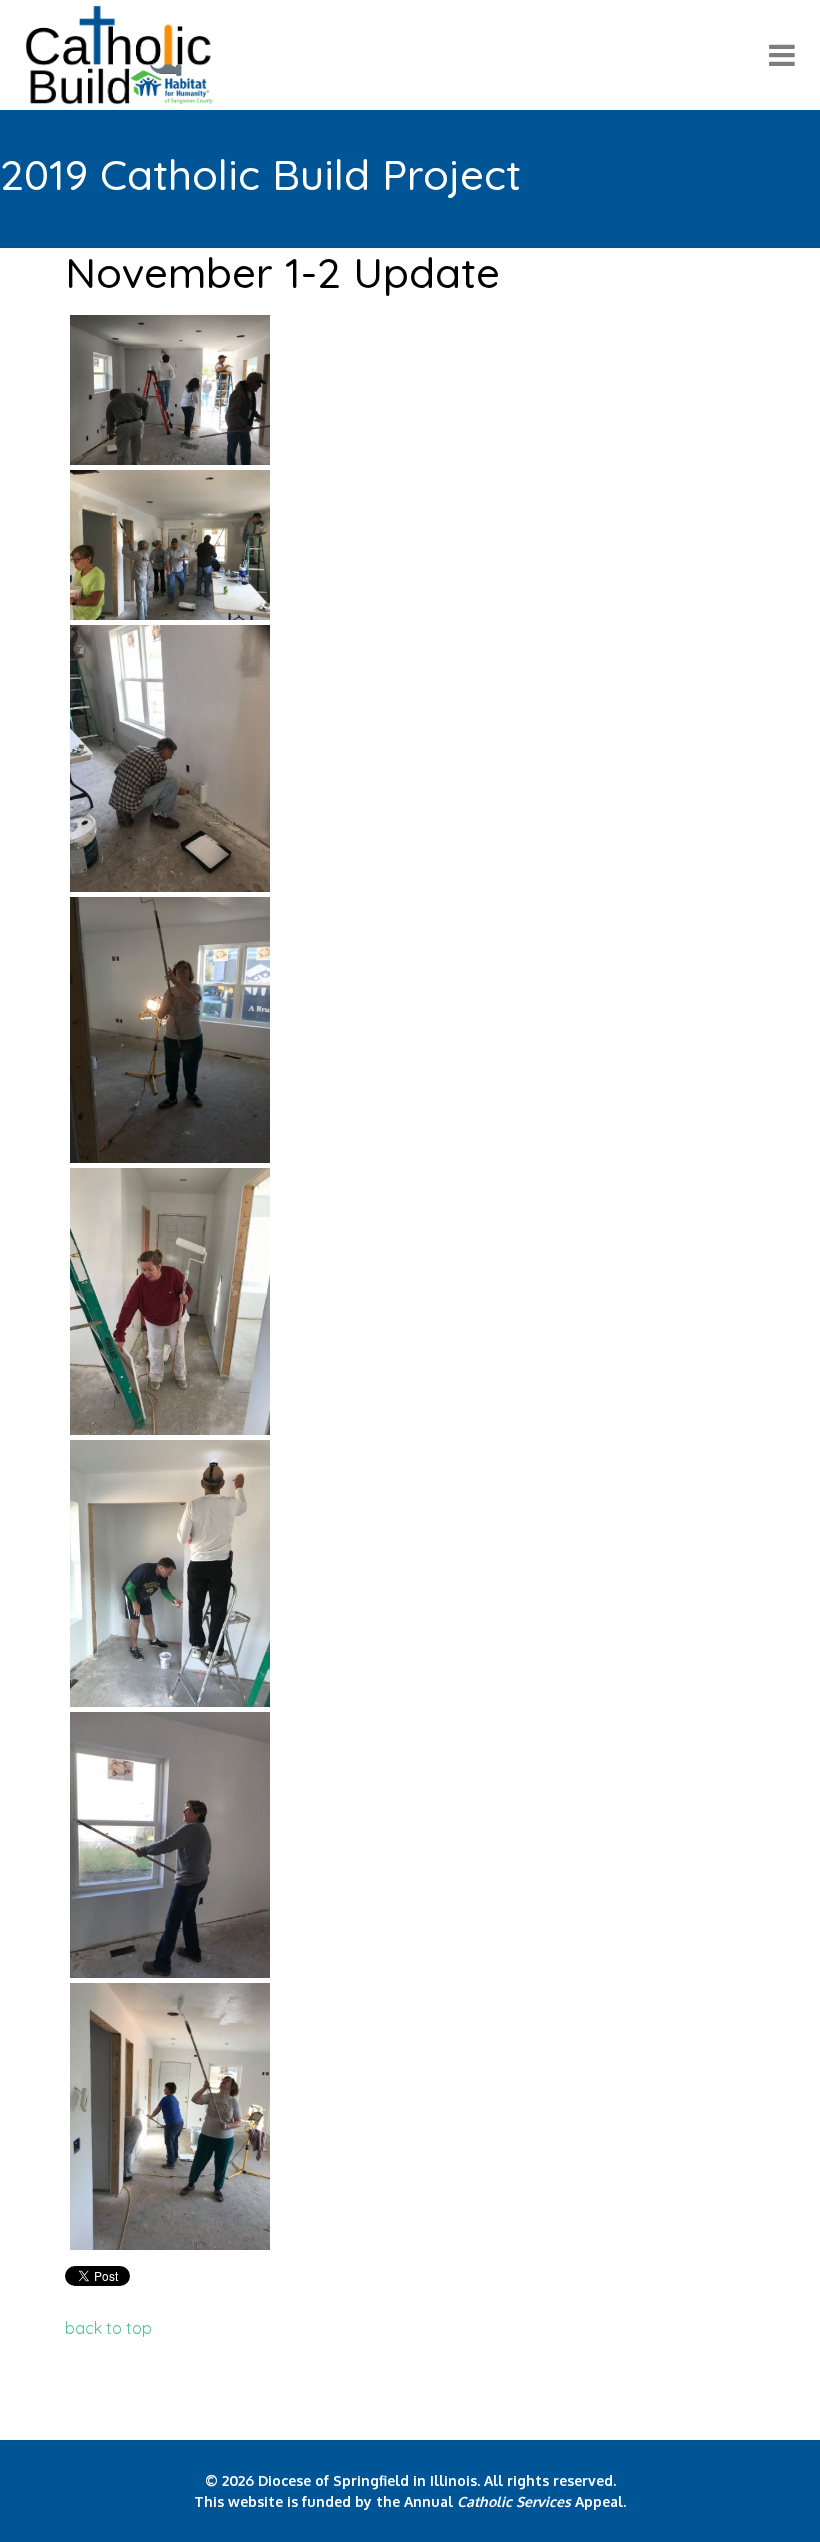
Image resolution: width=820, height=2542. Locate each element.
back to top (108, 2328)
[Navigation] (782, 55)
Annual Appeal (513, 2501)
